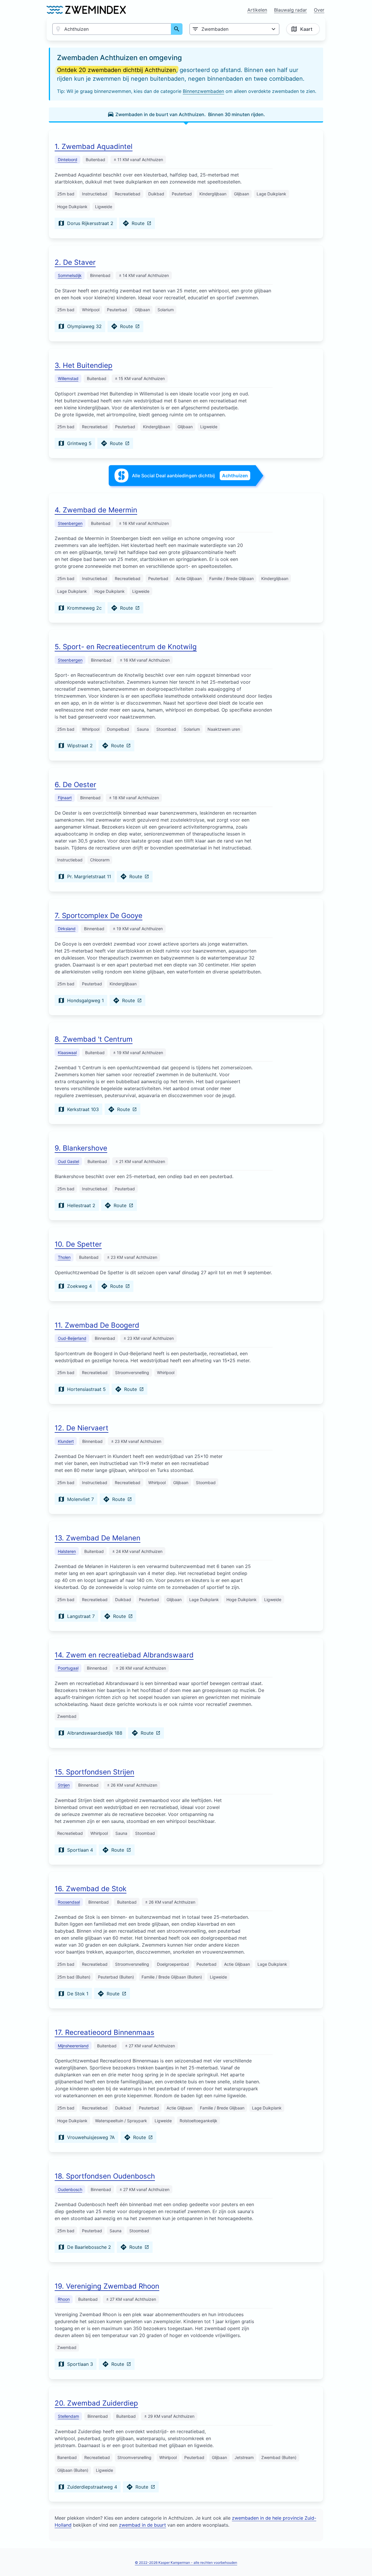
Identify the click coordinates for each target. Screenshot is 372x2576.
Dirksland (67, 929)
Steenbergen (70, 523)
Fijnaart (65, 798)
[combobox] (112, 29)
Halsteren (67, 1551)
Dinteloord (68, 160)
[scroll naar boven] (361, 2559)
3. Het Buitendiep (84, 365)
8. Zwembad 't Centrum (94, 1039)
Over (319, 10)
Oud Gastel (68, 1161)
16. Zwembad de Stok (91, 1889)
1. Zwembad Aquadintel (94, 146)
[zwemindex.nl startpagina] (86, 10)
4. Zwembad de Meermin (96, 510)
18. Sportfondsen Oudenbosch (105, 2176)
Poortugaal (68, 1668)
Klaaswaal (67, 1053)
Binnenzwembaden (203, 91)
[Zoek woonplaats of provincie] (177, 29)
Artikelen (257, 10)
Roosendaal (69, 1902)
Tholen (64, 1257)
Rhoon (64, 2299)
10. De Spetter (78, 1244)
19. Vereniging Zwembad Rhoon (107, 2286)
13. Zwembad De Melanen (98, 1538)
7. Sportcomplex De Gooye (99, 916)
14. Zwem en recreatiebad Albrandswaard (124, 1655)
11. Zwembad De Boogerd (97, 1325)
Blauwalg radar (290, 10)
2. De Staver (75, 262)
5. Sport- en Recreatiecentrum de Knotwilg (126, 647)
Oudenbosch (70, 2189)
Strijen (64, 1785)
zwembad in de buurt (142, 2525)
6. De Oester (75, 785)
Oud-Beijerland (72, 1338)
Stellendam (68, 2416)
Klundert (66, 1441)
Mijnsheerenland (73, 2046)
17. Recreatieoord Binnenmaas (104, 2032)
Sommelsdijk (70, 275)
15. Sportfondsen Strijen (94, 1772)
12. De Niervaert (82, 1428)
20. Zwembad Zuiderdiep (96, 2403)
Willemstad (68, 378)
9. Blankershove (81, 1148)
